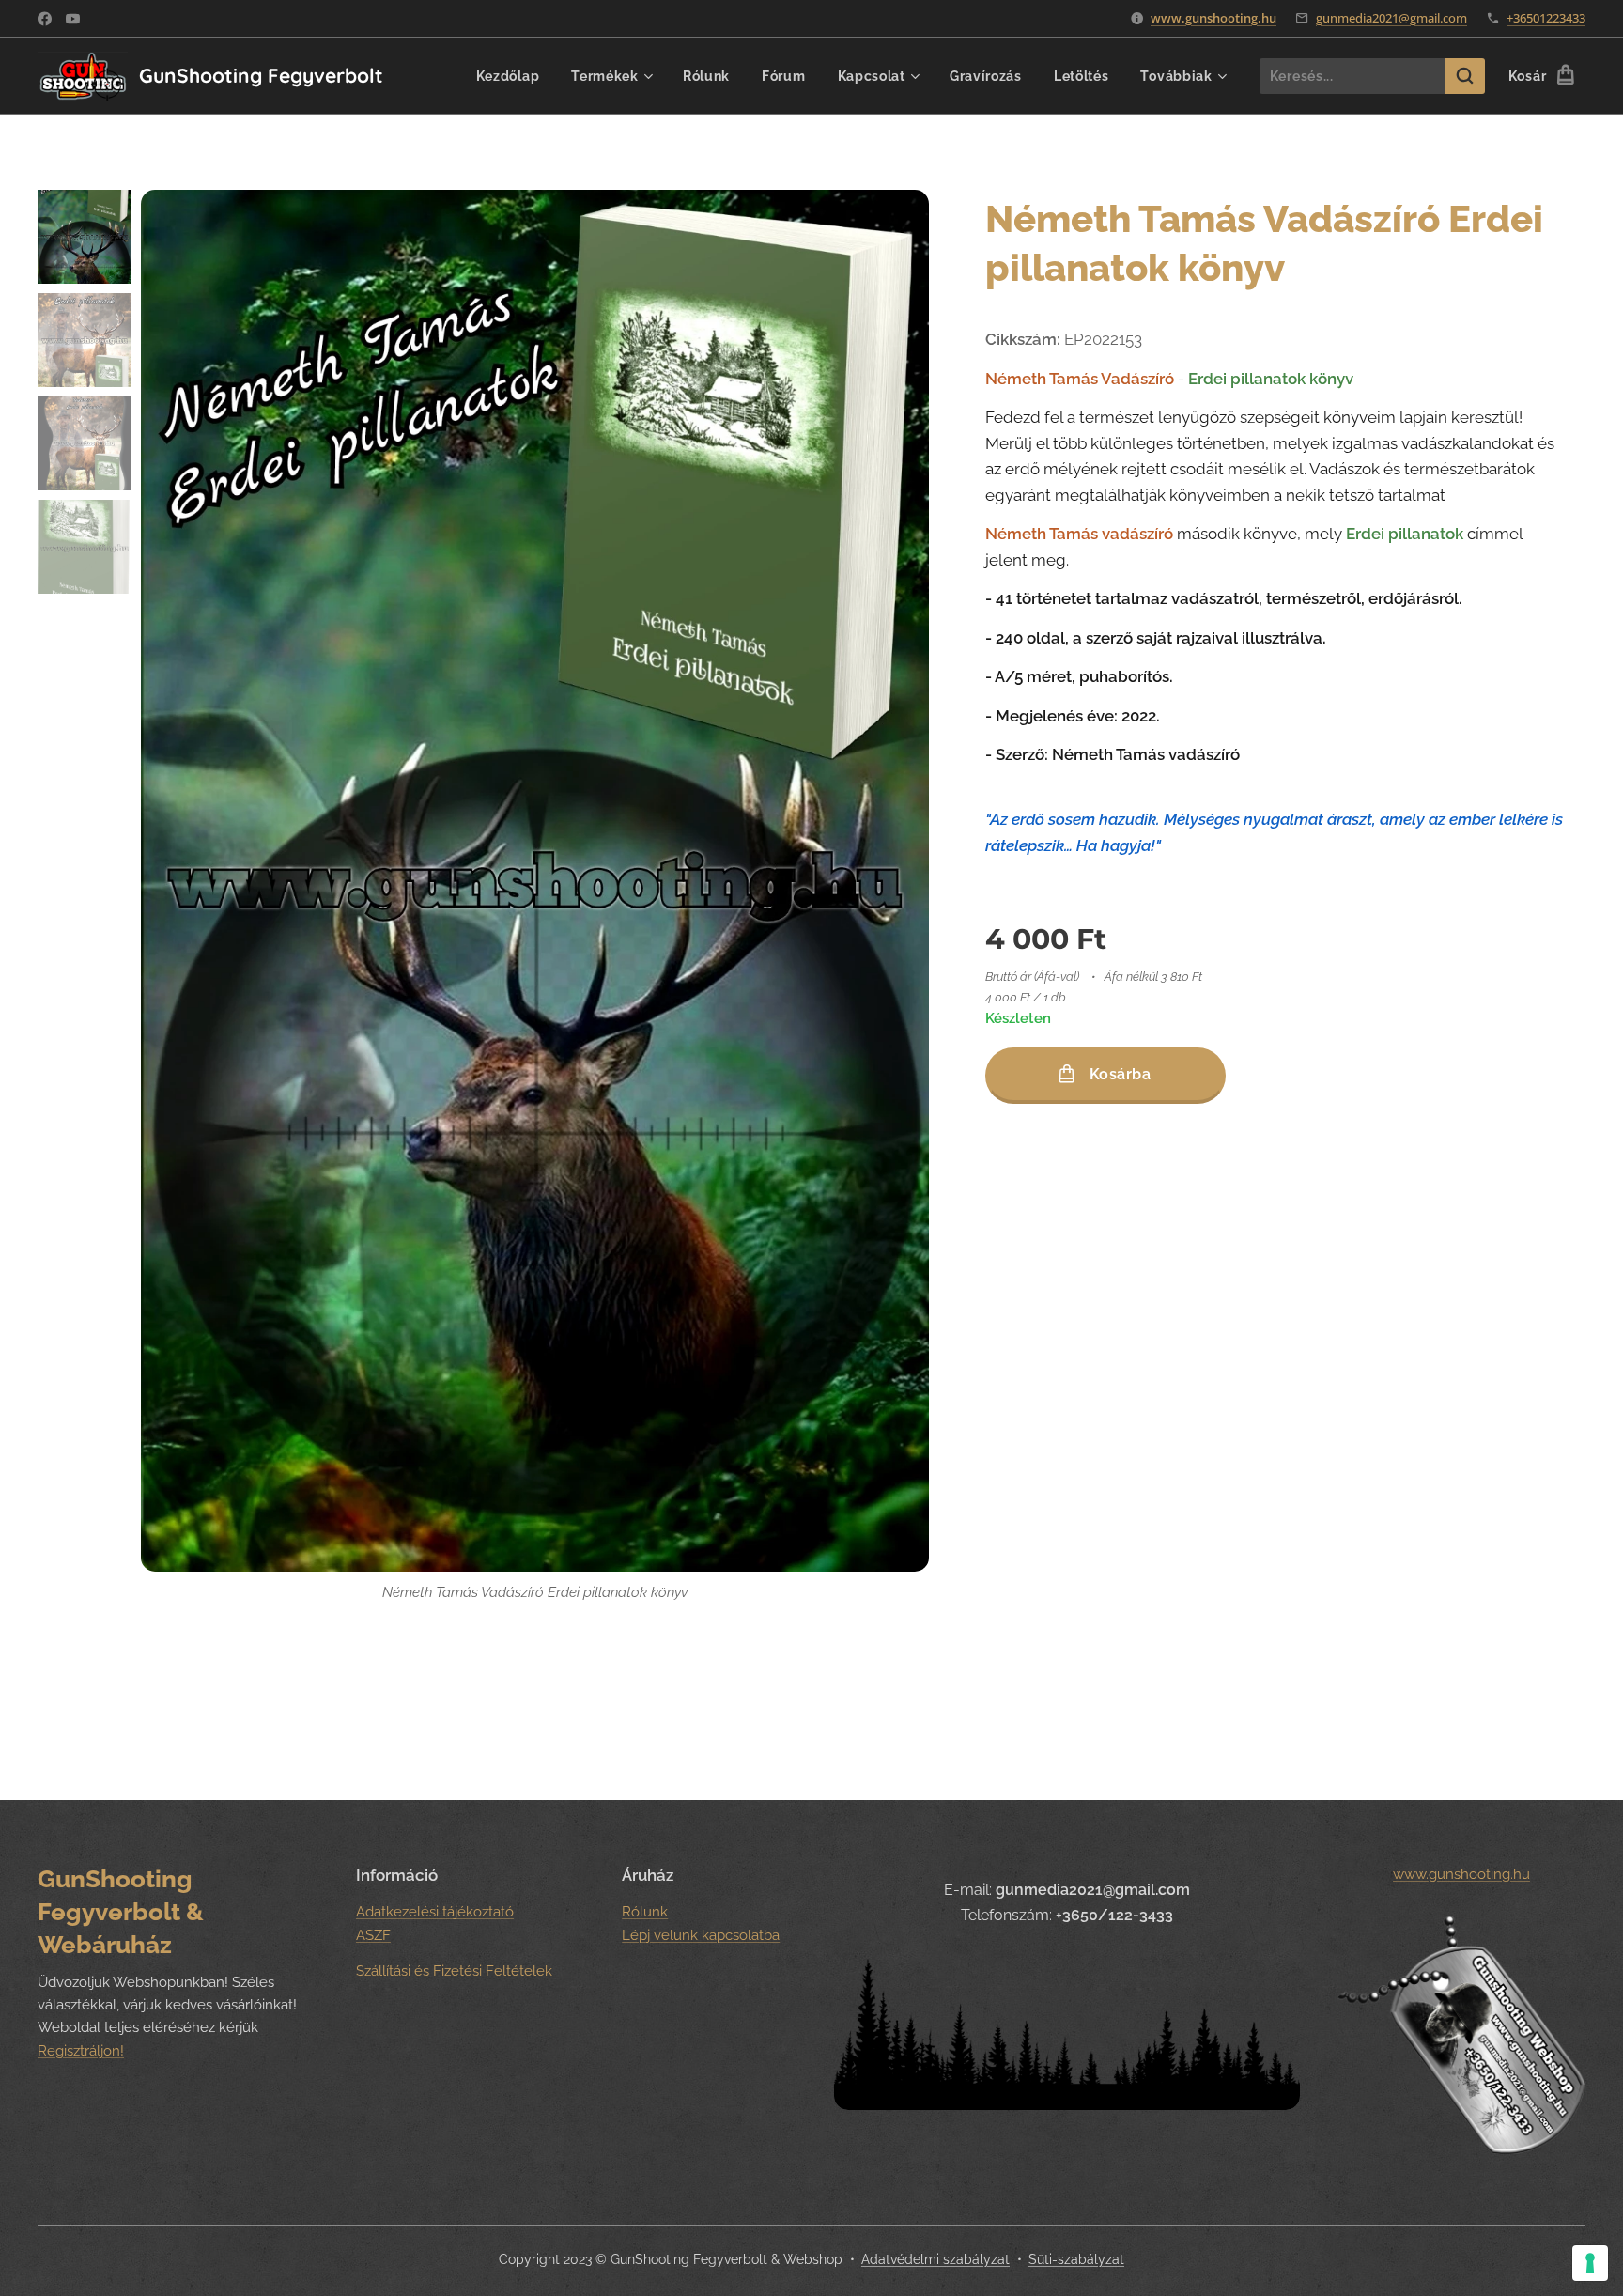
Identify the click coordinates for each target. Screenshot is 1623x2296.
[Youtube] (73, 19)
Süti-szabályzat (1076, 2259)
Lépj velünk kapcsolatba (701, 1935)
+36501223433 (1546, 18)
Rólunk (645, 1912)
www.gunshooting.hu (1213, 18)
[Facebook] (45, 19)
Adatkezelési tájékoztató (435, 1912)
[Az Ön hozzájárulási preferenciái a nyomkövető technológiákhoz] (1590, 2263)
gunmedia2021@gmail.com (1391, 18)
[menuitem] (508, 76)
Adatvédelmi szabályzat (935, 2259)
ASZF (373, 1935)
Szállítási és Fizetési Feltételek (454, 1971)
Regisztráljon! (81, 2051)
